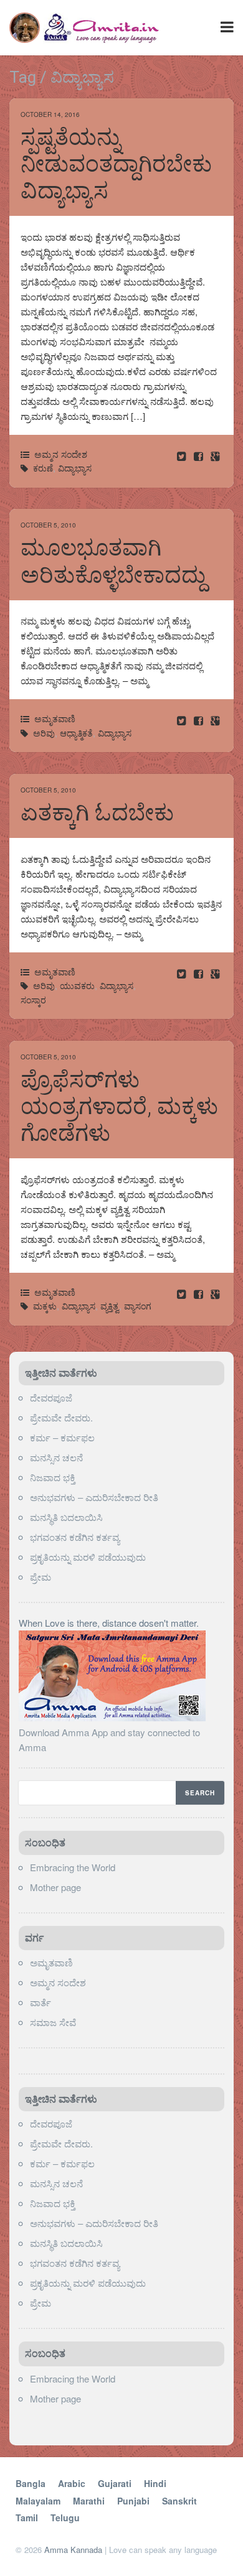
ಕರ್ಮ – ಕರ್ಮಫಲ (62, 1437)
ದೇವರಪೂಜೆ (51, 1397)
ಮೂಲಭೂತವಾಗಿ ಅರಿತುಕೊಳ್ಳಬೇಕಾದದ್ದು (113, 561)
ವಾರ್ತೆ (40, 2002)
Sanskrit (179, 2501)
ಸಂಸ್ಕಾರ (33, 1000)
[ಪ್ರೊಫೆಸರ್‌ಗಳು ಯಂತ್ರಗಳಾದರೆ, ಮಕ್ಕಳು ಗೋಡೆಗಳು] (200, 1294)
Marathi (89, 2501)
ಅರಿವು (44, 733)
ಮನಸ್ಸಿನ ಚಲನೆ (56, 1457)
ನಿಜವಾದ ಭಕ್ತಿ (53, 1477)
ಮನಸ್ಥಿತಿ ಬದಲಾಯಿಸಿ (66, 1517)
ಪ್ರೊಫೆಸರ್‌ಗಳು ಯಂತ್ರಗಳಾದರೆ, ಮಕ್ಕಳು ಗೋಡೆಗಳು (119, 1107)
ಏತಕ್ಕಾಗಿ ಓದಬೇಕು (97, 813)
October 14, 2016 (50, 114)
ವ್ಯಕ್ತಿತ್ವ (110, 1306)
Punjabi (133, 2501)
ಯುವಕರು (77, 985)
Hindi (155, 2483)
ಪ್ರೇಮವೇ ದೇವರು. (61, 1417)
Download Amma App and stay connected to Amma (109, 1740)
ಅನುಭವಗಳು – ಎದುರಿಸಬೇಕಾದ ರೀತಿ (94, 1497)
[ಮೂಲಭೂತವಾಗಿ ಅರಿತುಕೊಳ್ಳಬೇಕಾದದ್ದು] (200, 720)
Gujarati (115, 2483)
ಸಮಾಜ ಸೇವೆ (53, 2022)
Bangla (31, 2483)
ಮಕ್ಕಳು (45, 1306)
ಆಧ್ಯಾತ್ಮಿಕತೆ (76, 733)
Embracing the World (73, 1867)
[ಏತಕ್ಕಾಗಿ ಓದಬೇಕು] (200, 973)
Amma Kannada (73, 2550)
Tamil (27, 2518)
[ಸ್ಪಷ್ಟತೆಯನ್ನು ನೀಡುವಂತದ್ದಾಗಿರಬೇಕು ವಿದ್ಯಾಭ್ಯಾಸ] (200, 456)
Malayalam (38, 2501)
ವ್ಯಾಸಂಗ (138, 1306)
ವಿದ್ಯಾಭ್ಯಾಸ (75, 468)
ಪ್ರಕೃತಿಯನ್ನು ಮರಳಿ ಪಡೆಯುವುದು (88, 1557)
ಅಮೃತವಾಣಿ (55, 718)
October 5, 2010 (48, 525)
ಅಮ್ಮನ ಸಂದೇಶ (61, 454)
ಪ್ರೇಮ (42, 1577)
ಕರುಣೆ (43, 468)
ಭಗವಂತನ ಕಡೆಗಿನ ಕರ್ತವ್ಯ (75, 1537)
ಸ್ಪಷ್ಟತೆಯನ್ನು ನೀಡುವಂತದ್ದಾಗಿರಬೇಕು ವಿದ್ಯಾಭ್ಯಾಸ (116, 164)
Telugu (65, 2518)
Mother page (55, 1887)
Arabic (72, 2483)
